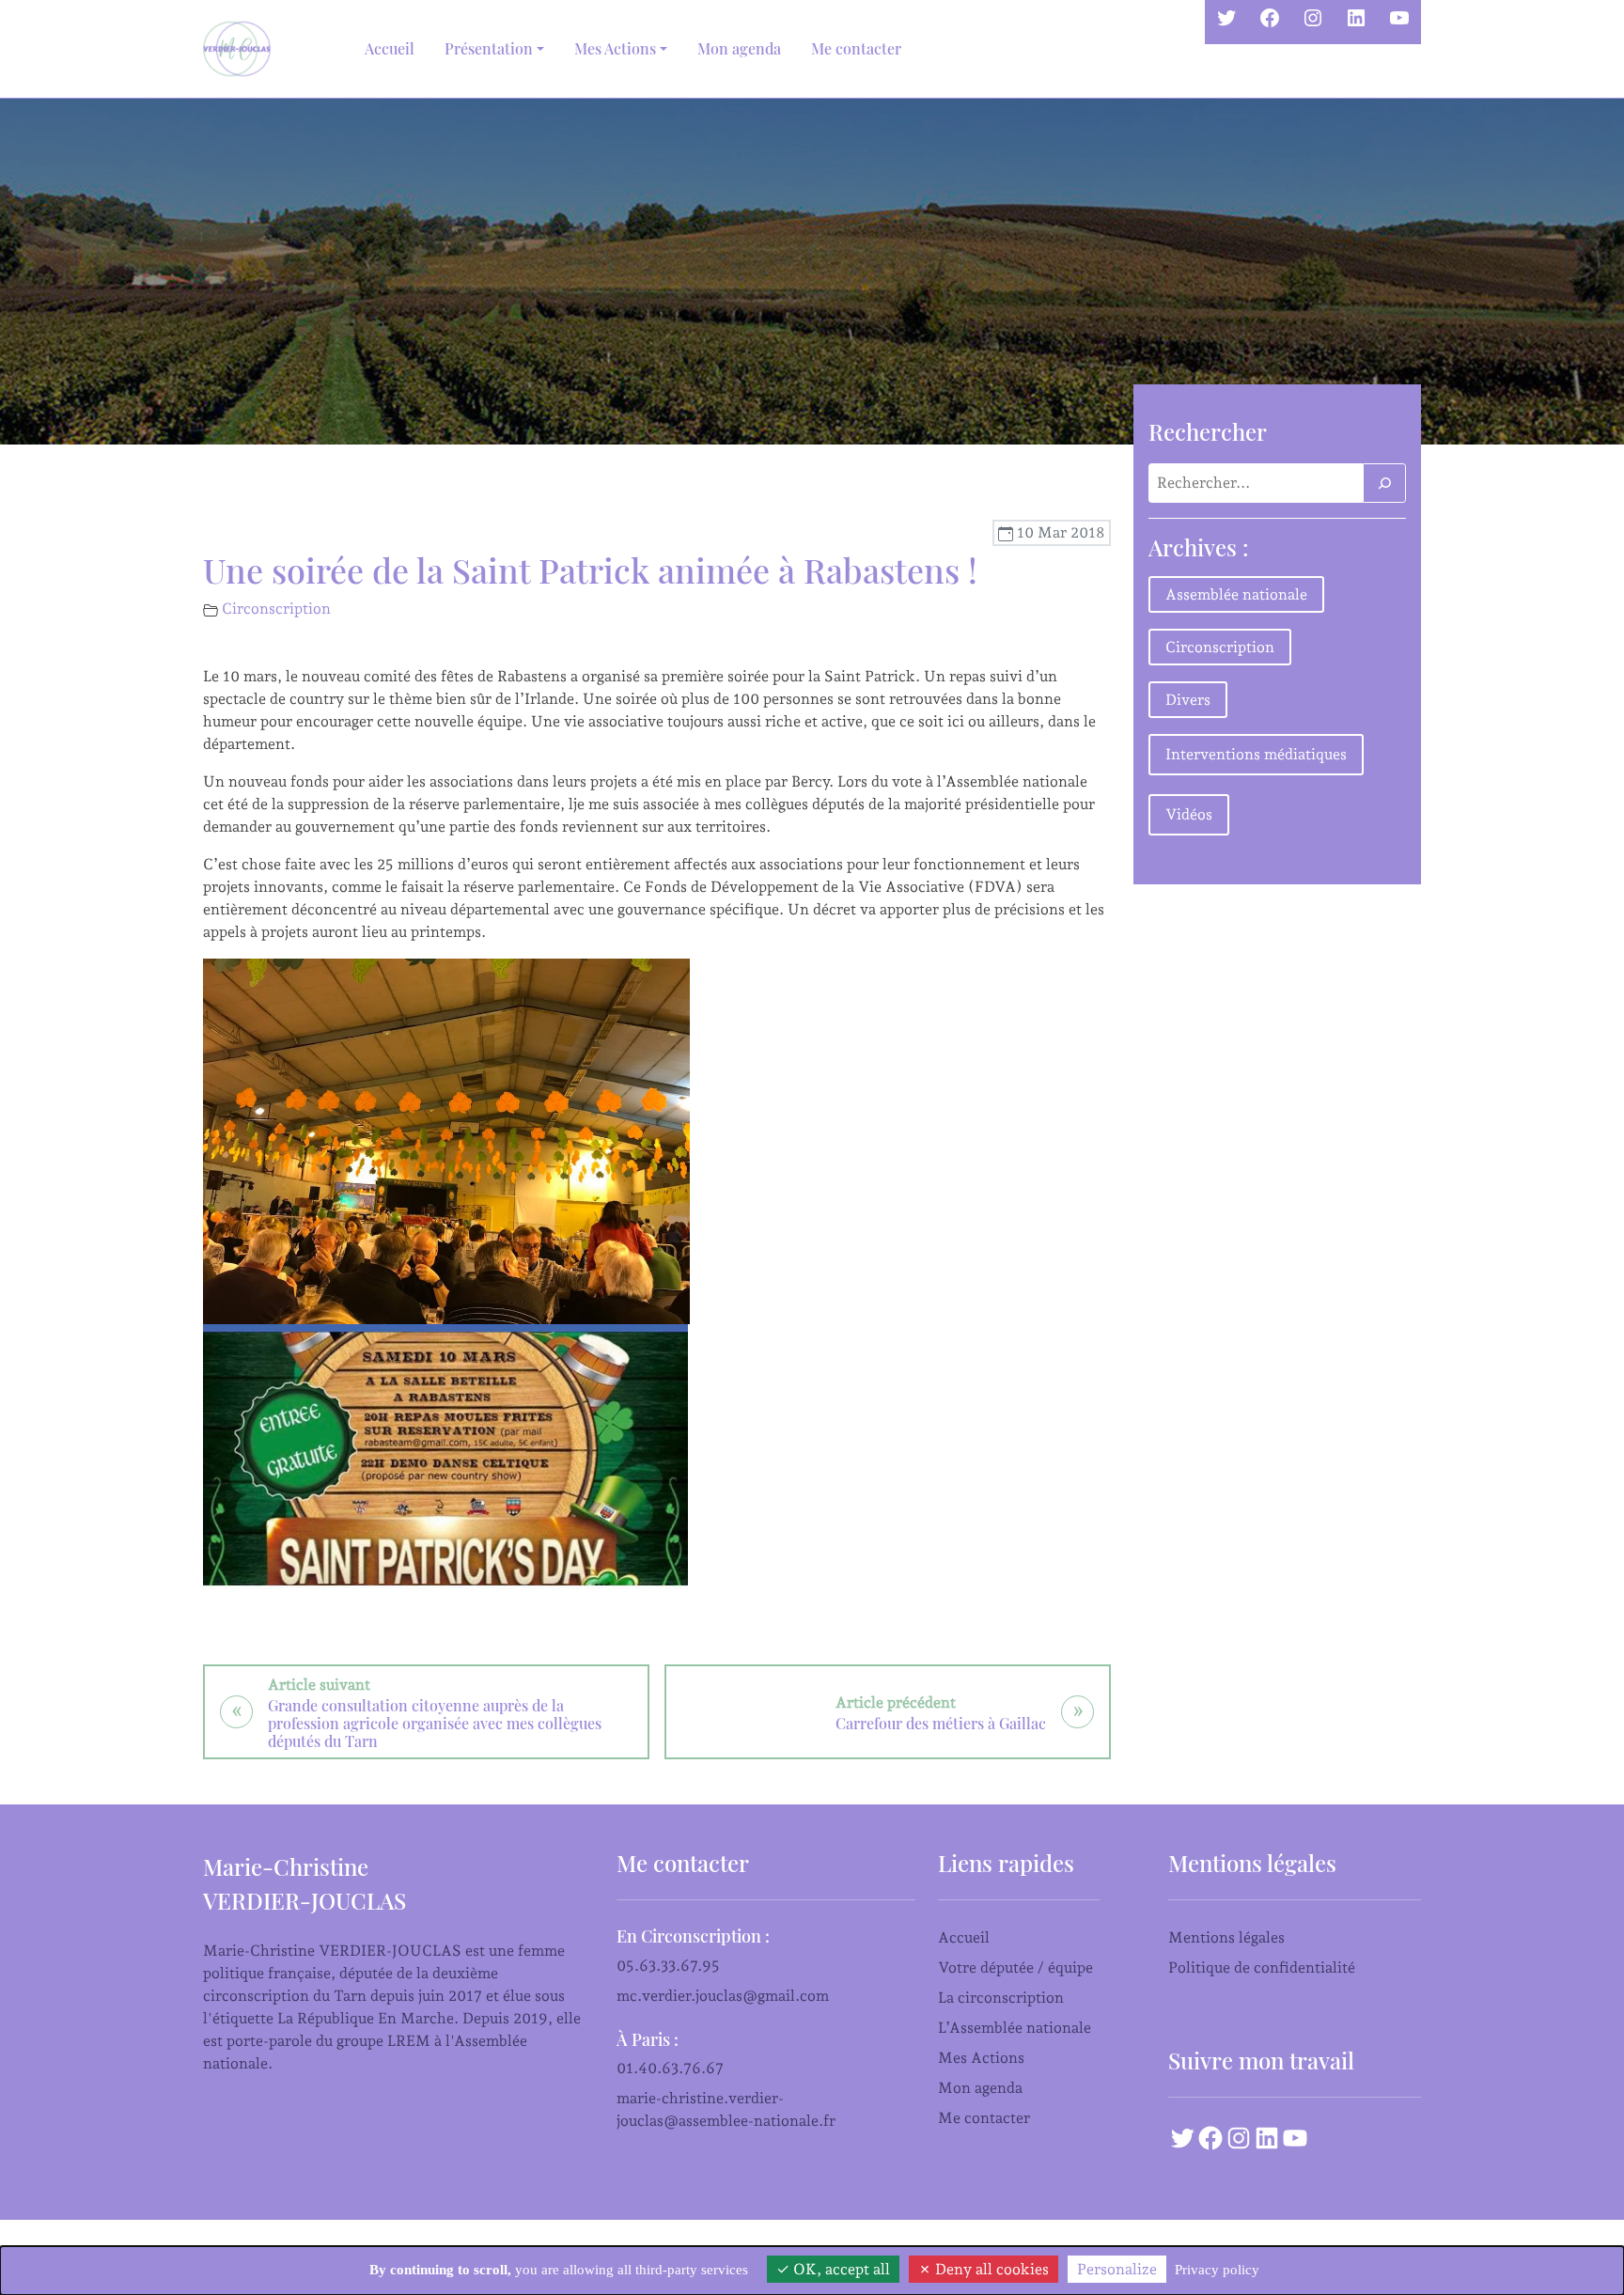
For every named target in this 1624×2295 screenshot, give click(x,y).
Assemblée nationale (1236, 594)
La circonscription (1001, 1998)
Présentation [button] (489, 48)
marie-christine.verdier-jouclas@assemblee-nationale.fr (726, 2109)
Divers (1188, 700)
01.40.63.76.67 (670, 2068)
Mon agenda (739, 48)
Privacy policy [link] (1217, 2270)
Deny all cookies (990, 2269)
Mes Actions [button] (615, 48)
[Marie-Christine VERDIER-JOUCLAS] (241, 49)
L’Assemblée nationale (1015, 2028)
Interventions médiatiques (1256, 754)
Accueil (390, 48)
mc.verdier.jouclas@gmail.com (723, 1996)
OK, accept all (840, 2269)
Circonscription (276, 609)
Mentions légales (1226, 1937)
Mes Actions (981, 2058)
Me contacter (856, 48)
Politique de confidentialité (1262, 1967)
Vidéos (1189, 814)
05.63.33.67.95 (668, 1966)
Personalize (1117, 2269)
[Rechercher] (1384, 483)
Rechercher (1208, 431)
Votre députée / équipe (1015, 1967)
